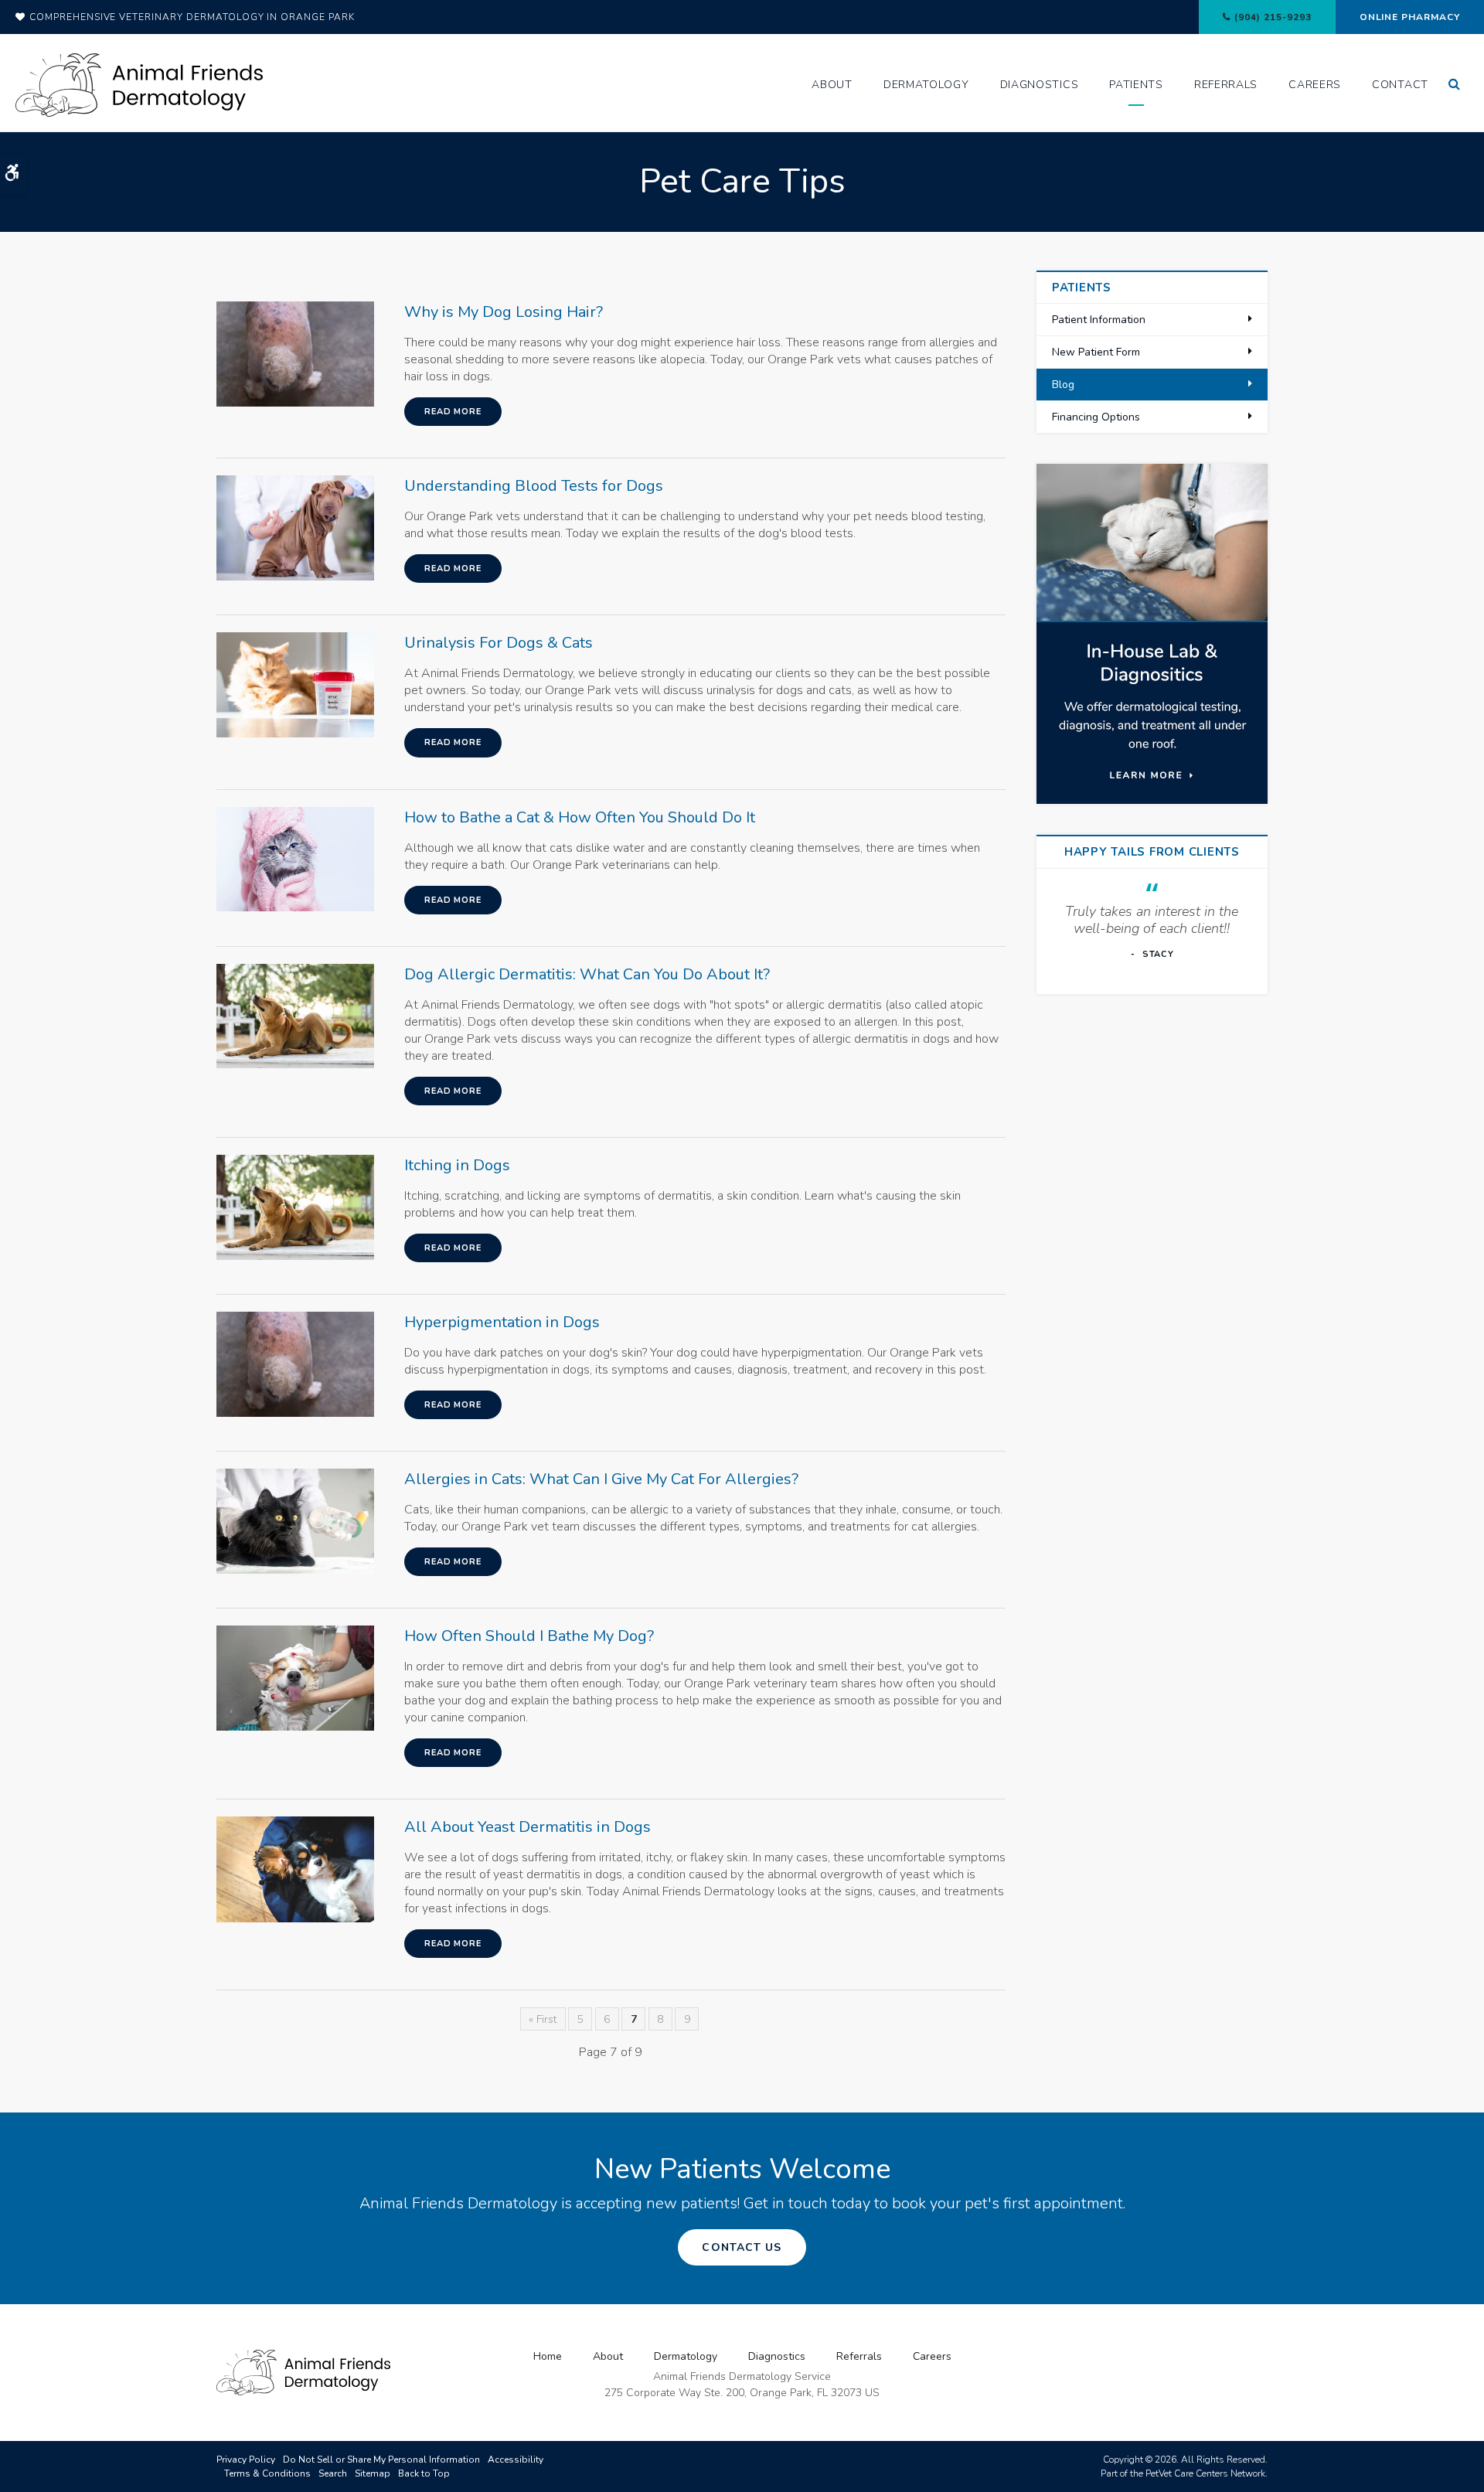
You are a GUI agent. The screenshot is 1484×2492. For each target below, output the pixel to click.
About (832, 85)
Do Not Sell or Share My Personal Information (381, 2460)
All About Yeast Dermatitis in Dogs (528, 1827)
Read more (453, 412)
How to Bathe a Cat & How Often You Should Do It (580, 817)
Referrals (1226, 85)
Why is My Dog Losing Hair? (504, 312)
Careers (1315, 85)
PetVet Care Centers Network (1205, 2473)
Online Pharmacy (1410, 17)
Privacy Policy (246, 2460)
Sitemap (373, 2473)
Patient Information (1099, 320)
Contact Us (742, 2247)
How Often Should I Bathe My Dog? (529, 1636)
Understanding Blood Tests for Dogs (534, 486)
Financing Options (1096, 417)
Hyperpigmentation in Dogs (502, 1322)
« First (543, 2019)
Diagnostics (1040, 85)
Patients (1136, 85)
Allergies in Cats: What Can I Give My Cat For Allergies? (601, 1479)
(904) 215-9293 (1273, 17)
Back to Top (424, 2473)
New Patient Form (1096, 352)
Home (548, 2356)
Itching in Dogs (457, 1165)
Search (333, 2473)
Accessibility (516, 2460)
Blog (1063, 385)
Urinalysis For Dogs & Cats (499, 643)
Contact (1400, 85)
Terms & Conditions (267, 2473)
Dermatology (926, 85)
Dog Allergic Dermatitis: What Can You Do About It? (587, 974)
